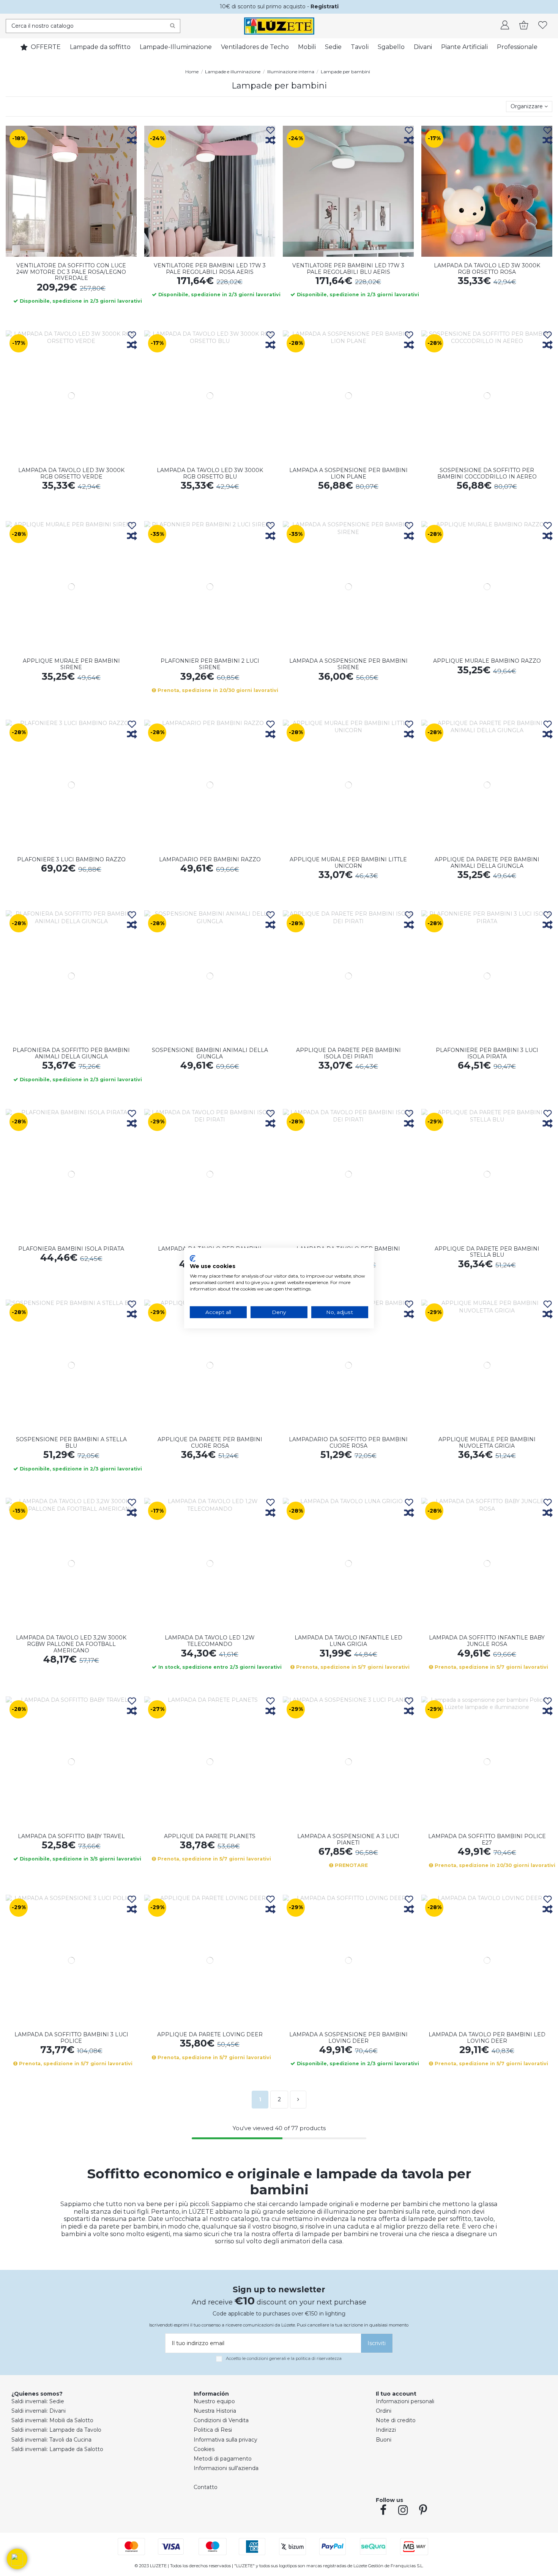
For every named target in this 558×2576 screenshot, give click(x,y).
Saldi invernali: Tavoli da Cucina (51, 2440)
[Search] (173, 26)
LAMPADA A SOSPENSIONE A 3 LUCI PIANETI (348, 1839)
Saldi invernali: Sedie (38, 2401)
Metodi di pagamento (223, 2459)
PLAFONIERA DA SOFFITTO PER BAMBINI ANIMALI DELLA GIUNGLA (71, 1053)
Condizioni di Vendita (221, 2420)
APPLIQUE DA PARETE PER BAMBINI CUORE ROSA (210, 1443)
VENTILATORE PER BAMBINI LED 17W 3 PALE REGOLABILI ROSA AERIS (210, 269)
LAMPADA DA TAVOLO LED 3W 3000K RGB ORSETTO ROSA (487, 269)
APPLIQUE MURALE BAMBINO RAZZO (487, 661)
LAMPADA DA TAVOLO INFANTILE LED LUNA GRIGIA (348, 1641)
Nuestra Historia (215, 2411)
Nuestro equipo (214, 2401)
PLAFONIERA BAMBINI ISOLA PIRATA (71, 1249)
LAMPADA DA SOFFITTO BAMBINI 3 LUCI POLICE (71, 2038)
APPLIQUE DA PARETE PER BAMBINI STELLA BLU (487, 1252)
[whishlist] (543, 26)
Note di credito (396, 2420)
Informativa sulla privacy (225, 2440)
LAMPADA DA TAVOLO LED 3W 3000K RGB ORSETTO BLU (210, 473)
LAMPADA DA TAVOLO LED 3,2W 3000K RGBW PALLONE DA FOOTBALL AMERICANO (71, 1644)
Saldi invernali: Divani (39, 2411)
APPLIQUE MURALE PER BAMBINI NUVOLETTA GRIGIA (487, 1443)
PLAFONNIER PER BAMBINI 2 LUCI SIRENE (210, 664)
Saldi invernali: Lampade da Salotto (57, 2449)
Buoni (384, 2440)
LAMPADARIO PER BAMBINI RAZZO (210, 859)
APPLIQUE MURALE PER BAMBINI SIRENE (71, 664)
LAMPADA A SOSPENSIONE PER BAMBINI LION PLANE (348, 473)
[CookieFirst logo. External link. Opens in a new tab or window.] (193, 1258)
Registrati (325, 6)
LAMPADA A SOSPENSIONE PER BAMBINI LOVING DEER (348, 2038)
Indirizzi (386, 2430)
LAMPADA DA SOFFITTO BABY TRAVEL (71, 1836)
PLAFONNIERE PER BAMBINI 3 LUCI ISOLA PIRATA (487, 1053)
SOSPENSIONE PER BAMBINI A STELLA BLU (71, 1443)
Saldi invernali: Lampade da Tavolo (56, 2430)
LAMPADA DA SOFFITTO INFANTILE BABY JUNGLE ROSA (487, 1641)
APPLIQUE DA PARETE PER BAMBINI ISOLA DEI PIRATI (348, 1053)
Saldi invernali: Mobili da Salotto (52, 2420)
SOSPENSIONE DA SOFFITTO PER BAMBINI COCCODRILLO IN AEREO (487, 473)
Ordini (384, 2411)
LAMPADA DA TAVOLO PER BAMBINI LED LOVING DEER (487, 2038)
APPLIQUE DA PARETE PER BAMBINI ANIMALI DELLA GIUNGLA (487, 863)
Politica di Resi (213, 2430)
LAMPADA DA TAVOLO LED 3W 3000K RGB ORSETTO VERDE (71, 473)
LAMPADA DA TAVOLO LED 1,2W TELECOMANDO (210, 1641)
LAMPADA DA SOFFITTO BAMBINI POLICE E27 (487, 1839)
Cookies (204, 2449)
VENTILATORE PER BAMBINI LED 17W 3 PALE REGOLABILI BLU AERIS (348, 269)
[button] (17, 2559)
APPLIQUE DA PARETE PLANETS (210, 1836)
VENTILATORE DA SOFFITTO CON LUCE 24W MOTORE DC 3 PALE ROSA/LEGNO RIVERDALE (71, 272)
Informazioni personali (405, 2401)
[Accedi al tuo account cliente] (505, 26)
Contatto (206, 2487)
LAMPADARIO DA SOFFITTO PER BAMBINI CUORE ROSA (348, 1443)
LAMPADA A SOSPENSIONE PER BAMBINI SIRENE (348, 664)
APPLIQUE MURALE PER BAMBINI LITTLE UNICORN (348, 863)
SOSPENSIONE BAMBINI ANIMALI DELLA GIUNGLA (210, 1053)
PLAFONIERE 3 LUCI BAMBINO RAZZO (71, 859)
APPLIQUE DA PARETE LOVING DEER (210, 2034)
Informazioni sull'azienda (226, 2468)
